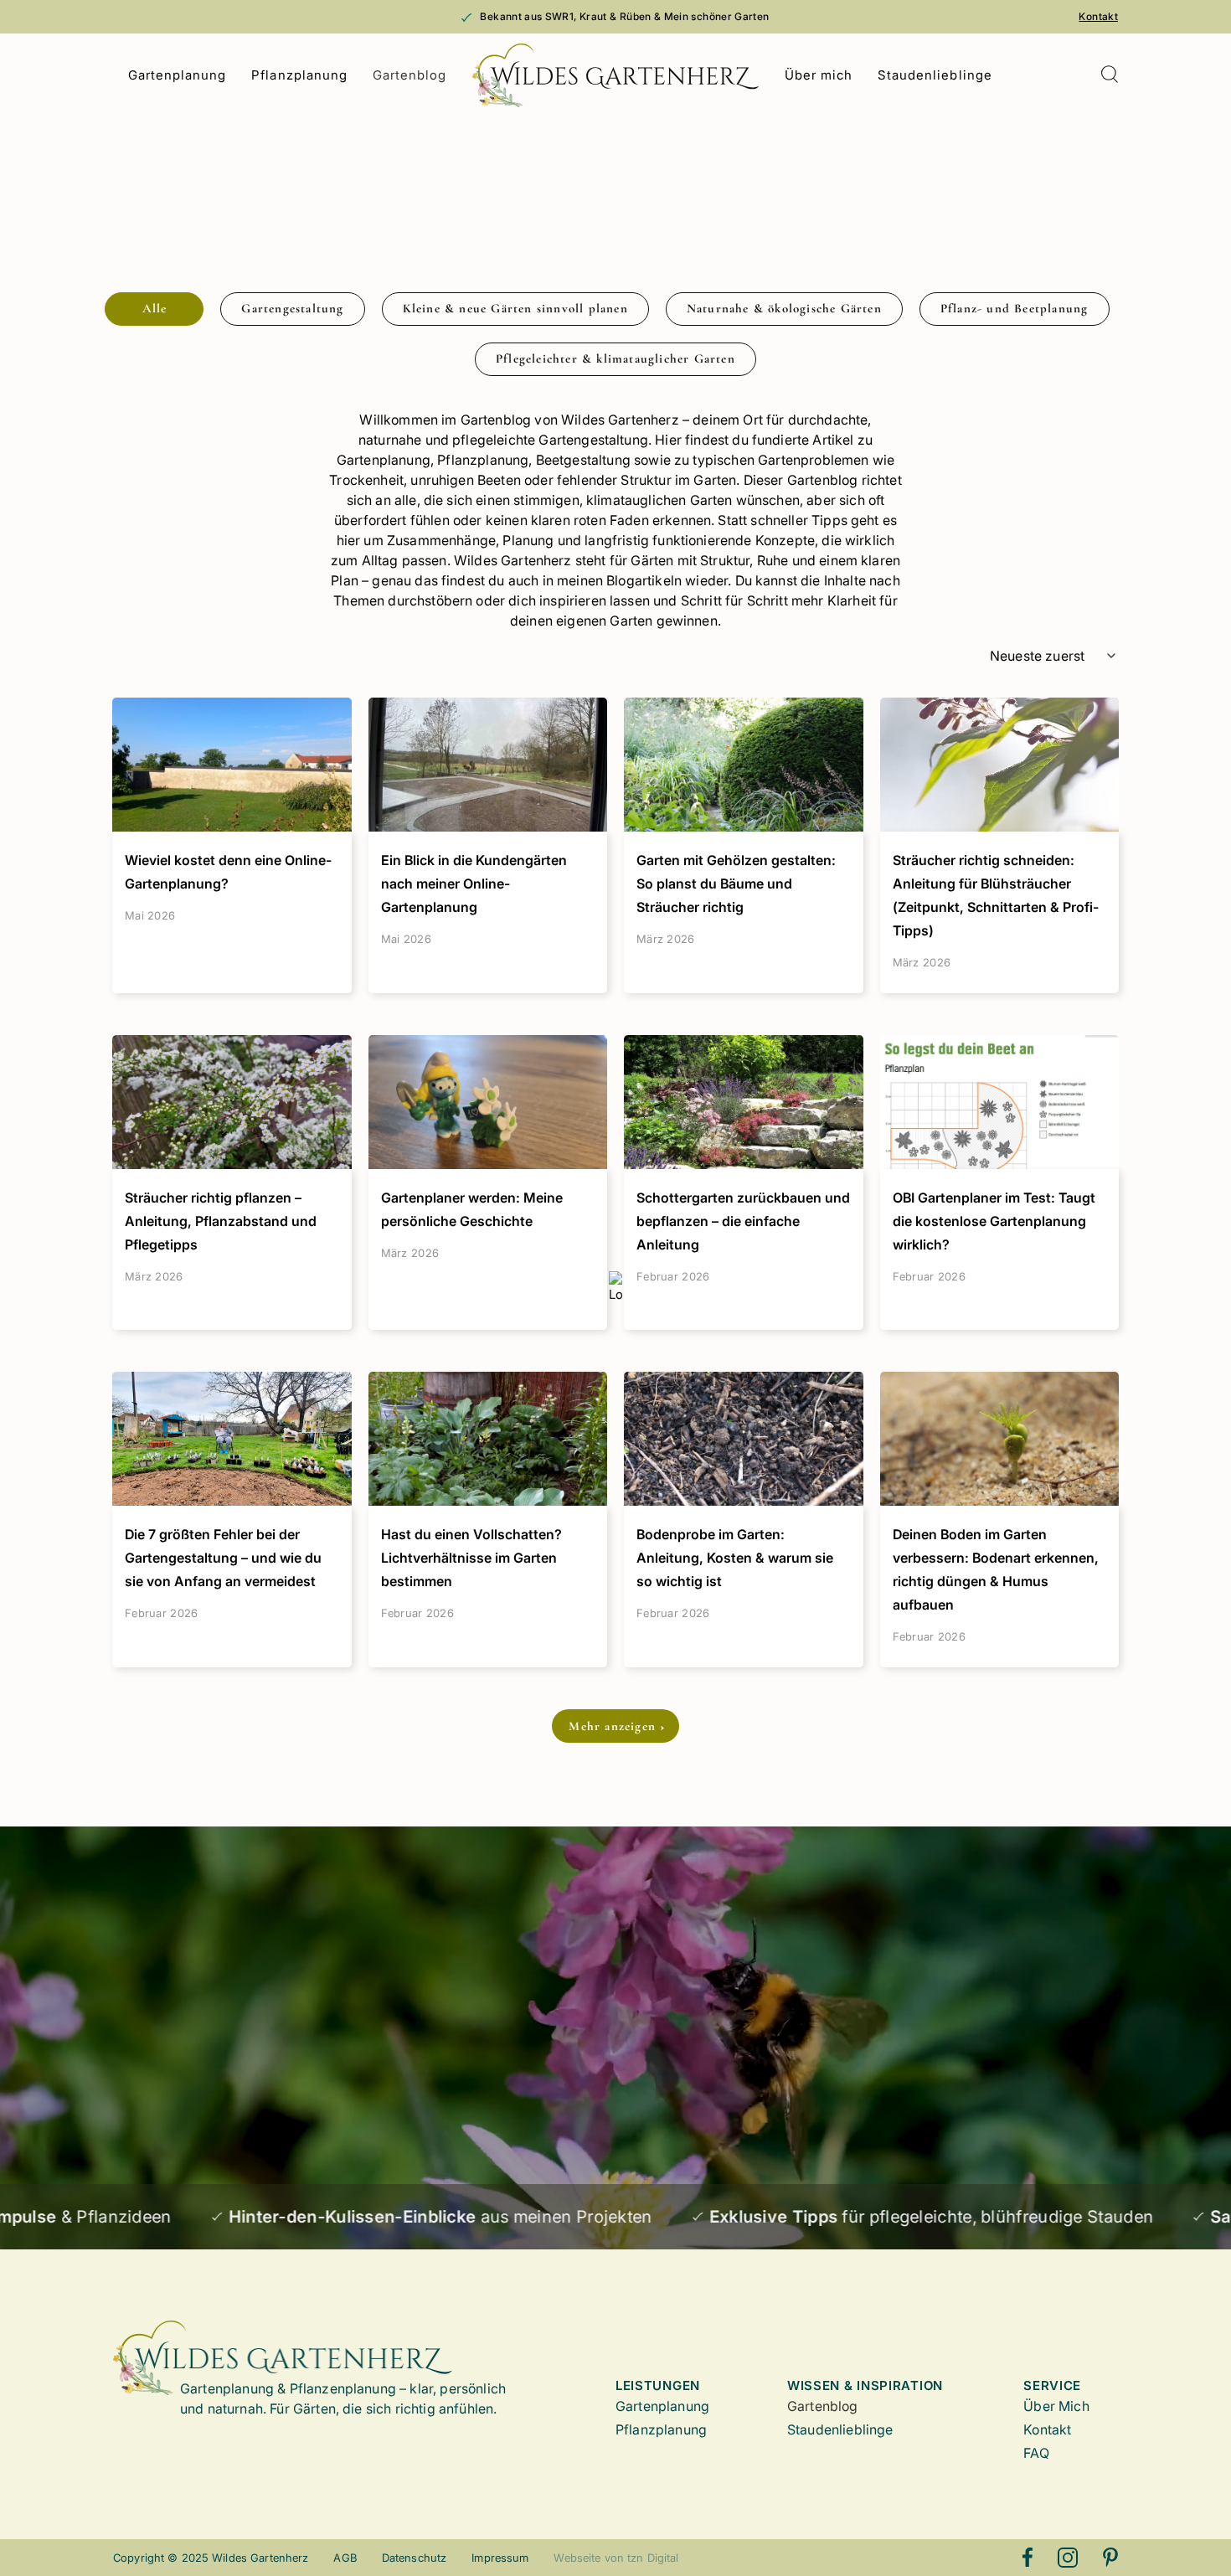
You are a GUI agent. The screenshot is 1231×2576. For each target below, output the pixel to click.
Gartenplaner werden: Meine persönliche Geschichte (472, 1209)
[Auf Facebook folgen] (1028, 2558)
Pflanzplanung (299, 75)
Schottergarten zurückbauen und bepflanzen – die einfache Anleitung (743, 1221)
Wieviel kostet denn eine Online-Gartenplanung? (228, 872)
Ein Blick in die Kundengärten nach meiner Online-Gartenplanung (474, 884)
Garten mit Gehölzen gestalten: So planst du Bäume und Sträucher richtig (736, 884)
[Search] (1109, 76)
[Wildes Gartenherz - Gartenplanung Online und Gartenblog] (616, 75)
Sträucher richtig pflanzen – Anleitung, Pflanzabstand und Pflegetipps (221, 1221)
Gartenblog (410, 75)
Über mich (819, 75)
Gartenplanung (178, 75)
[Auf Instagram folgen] (1068, 2558)
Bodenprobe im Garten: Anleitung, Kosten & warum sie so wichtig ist (735, 1558)
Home (129, 141)
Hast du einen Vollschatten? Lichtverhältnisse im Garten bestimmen (471, 1558)
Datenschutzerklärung (307, 2121)
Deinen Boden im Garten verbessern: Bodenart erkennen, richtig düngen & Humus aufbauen (996, 1569)
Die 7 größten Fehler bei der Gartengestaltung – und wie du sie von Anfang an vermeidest (223, 1558)
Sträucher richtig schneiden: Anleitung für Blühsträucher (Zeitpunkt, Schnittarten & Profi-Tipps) (996, 895)
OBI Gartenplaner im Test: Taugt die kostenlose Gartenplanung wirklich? (994, 1221)
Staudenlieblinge (935, 75)
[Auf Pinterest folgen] (1110, 2558)
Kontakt (1098, 16)
